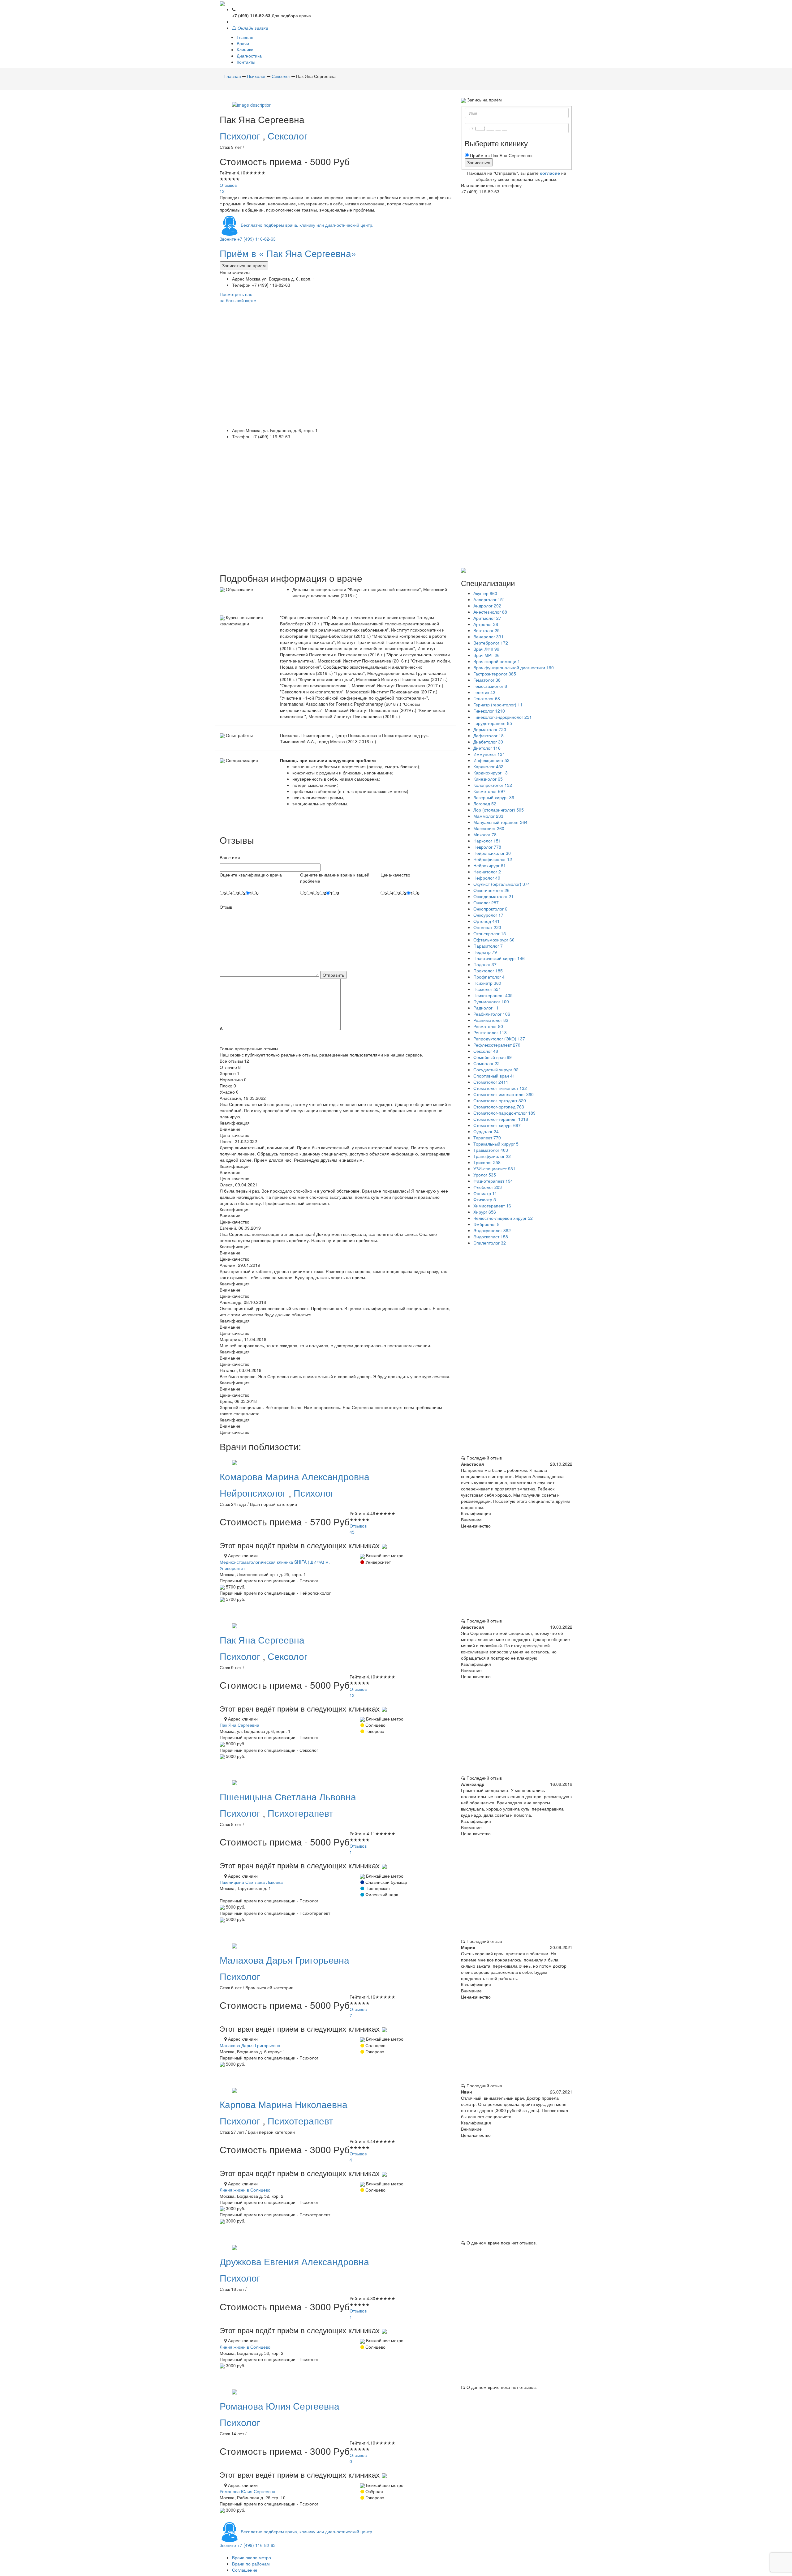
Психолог (241, 136)
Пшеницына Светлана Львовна (251, 1882)
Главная (245, 37)
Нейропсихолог (254, 1493)
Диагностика (249, 56)
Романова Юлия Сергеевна (247, 2491)
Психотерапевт (300, 1813)
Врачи (243, 43)
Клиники (245, 49)
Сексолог (288, 136)
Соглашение (245, 2570)
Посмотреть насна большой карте (238, 297)
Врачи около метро (252, 2557)
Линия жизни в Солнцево (245, 2190)
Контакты (246, 62)
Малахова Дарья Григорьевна (250, 2045)
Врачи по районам (251, 2564)
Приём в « (288, 253)
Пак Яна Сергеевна (239, 1725)
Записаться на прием (244, 265)
